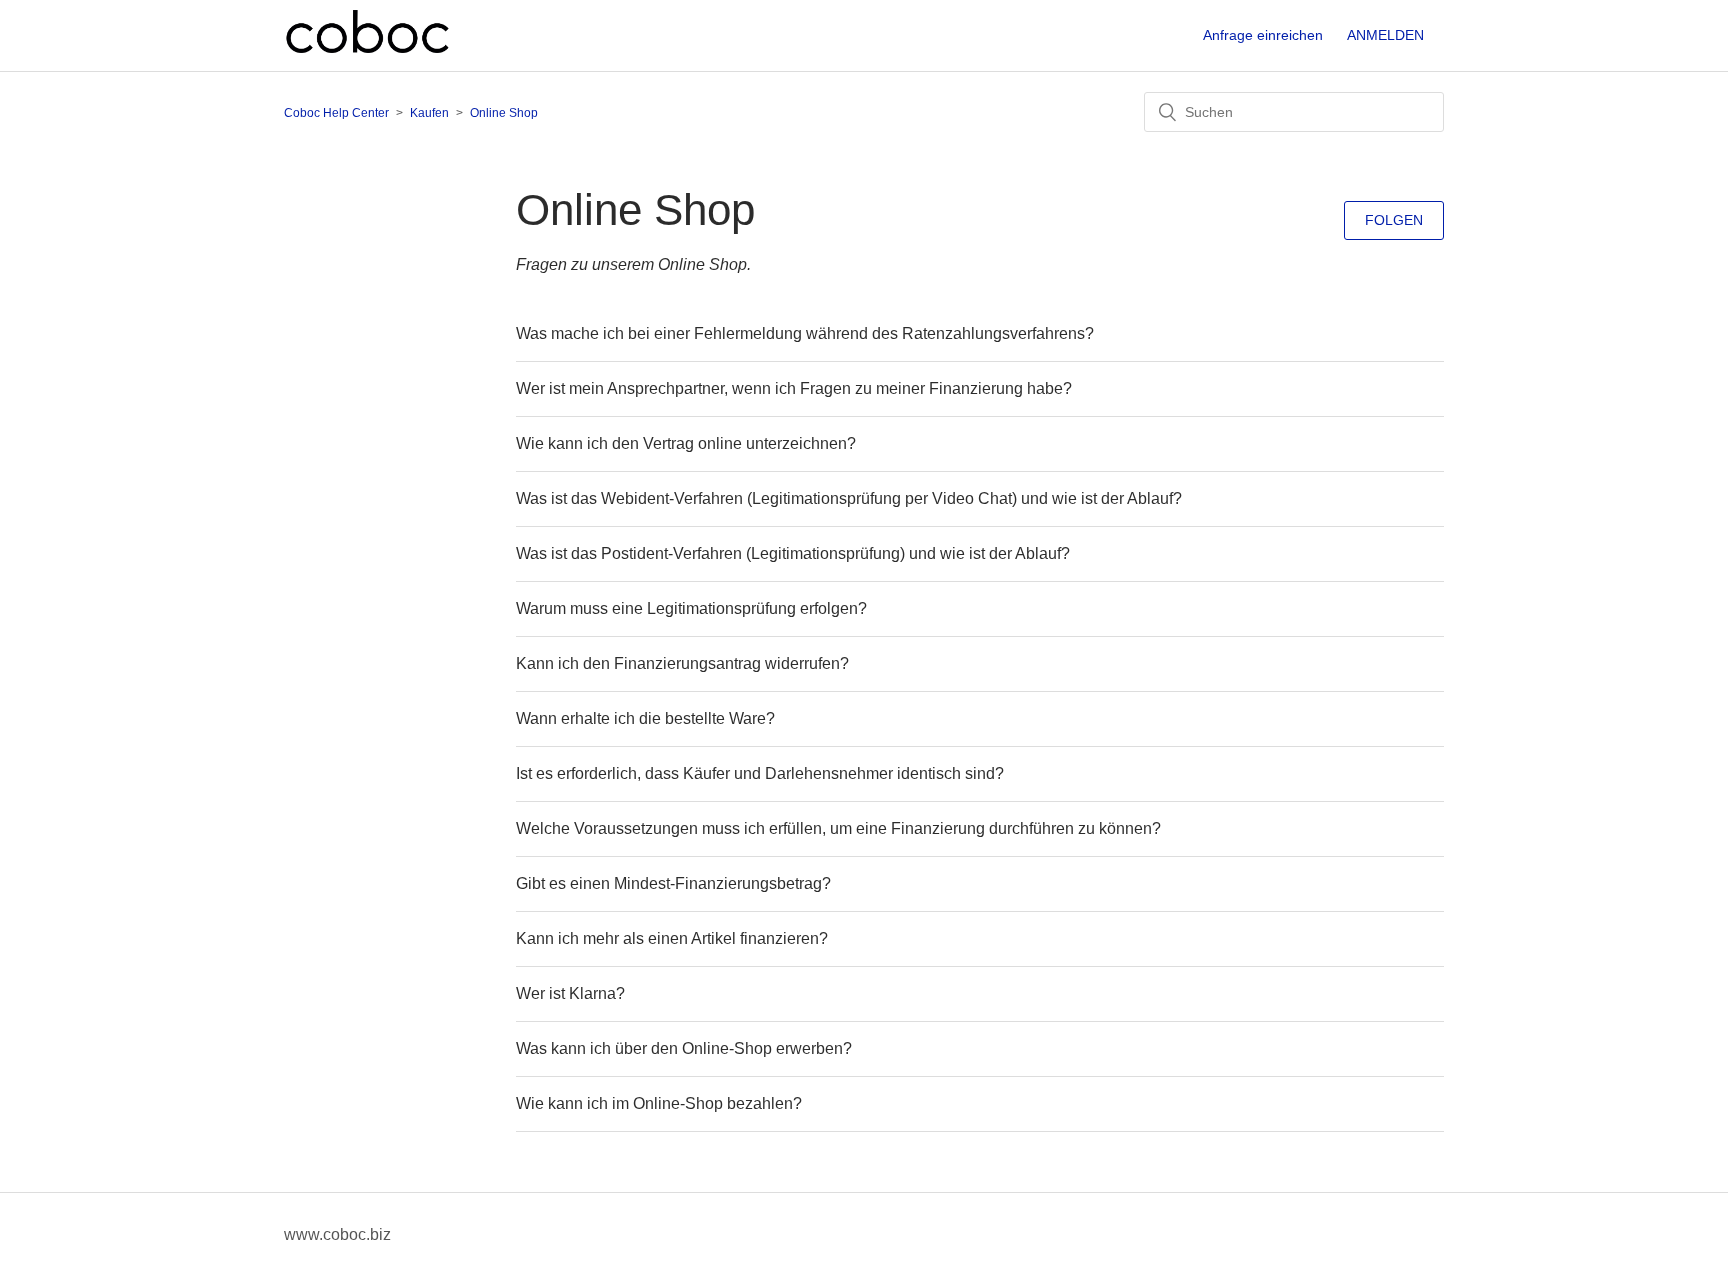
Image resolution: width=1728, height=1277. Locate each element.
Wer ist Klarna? (570, 993)
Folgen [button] (1394, 220)
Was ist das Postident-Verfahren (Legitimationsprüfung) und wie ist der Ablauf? (793, 553)
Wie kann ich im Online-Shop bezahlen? (659, 1103)
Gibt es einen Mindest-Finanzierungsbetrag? (673, 883)
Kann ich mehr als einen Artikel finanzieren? (672, 938)
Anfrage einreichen (1263, 35)
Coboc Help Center (336, 113)
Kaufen (429, 113)
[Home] (367, 51)
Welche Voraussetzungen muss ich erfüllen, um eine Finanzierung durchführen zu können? (838, 828)
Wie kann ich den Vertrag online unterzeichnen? (686, 443)
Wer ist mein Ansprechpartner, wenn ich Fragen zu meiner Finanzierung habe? (794, 388)
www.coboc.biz (337, 1234)
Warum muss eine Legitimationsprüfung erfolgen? (691, 608)
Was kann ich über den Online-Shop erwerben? (684, 1048)
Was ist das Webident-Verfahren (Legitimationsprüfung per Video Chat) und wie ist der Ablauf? (849, 498)
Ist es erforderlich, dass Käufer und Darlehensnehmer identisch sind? (760, 773)
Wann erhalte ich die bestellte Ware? (645, 718)
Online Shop (504, 113)
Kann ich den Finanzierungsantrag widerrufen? (682, 663)
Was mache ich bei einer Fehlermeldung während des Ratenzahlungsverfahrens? (805, 333)
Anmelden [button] (1385, 35)
